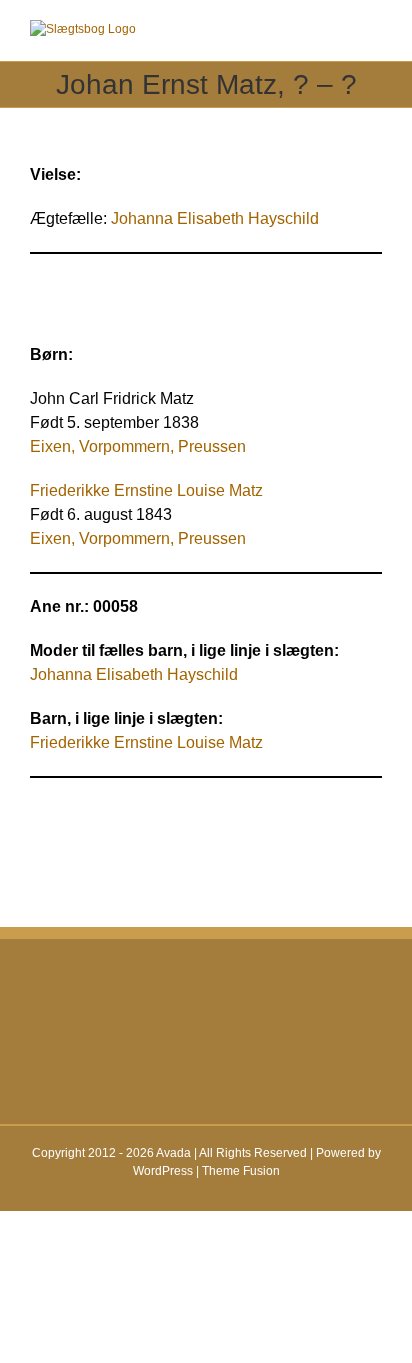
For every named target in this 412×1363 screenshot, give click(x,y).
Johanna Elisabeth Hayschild (215, 218)
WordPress (163, 1171)
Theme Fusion (241, 1171)
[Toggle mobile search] (338, 30)
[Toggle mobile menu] (374, 30)
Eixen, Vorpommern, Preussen (138, 538)
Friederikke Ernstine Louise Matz (146, 490)
